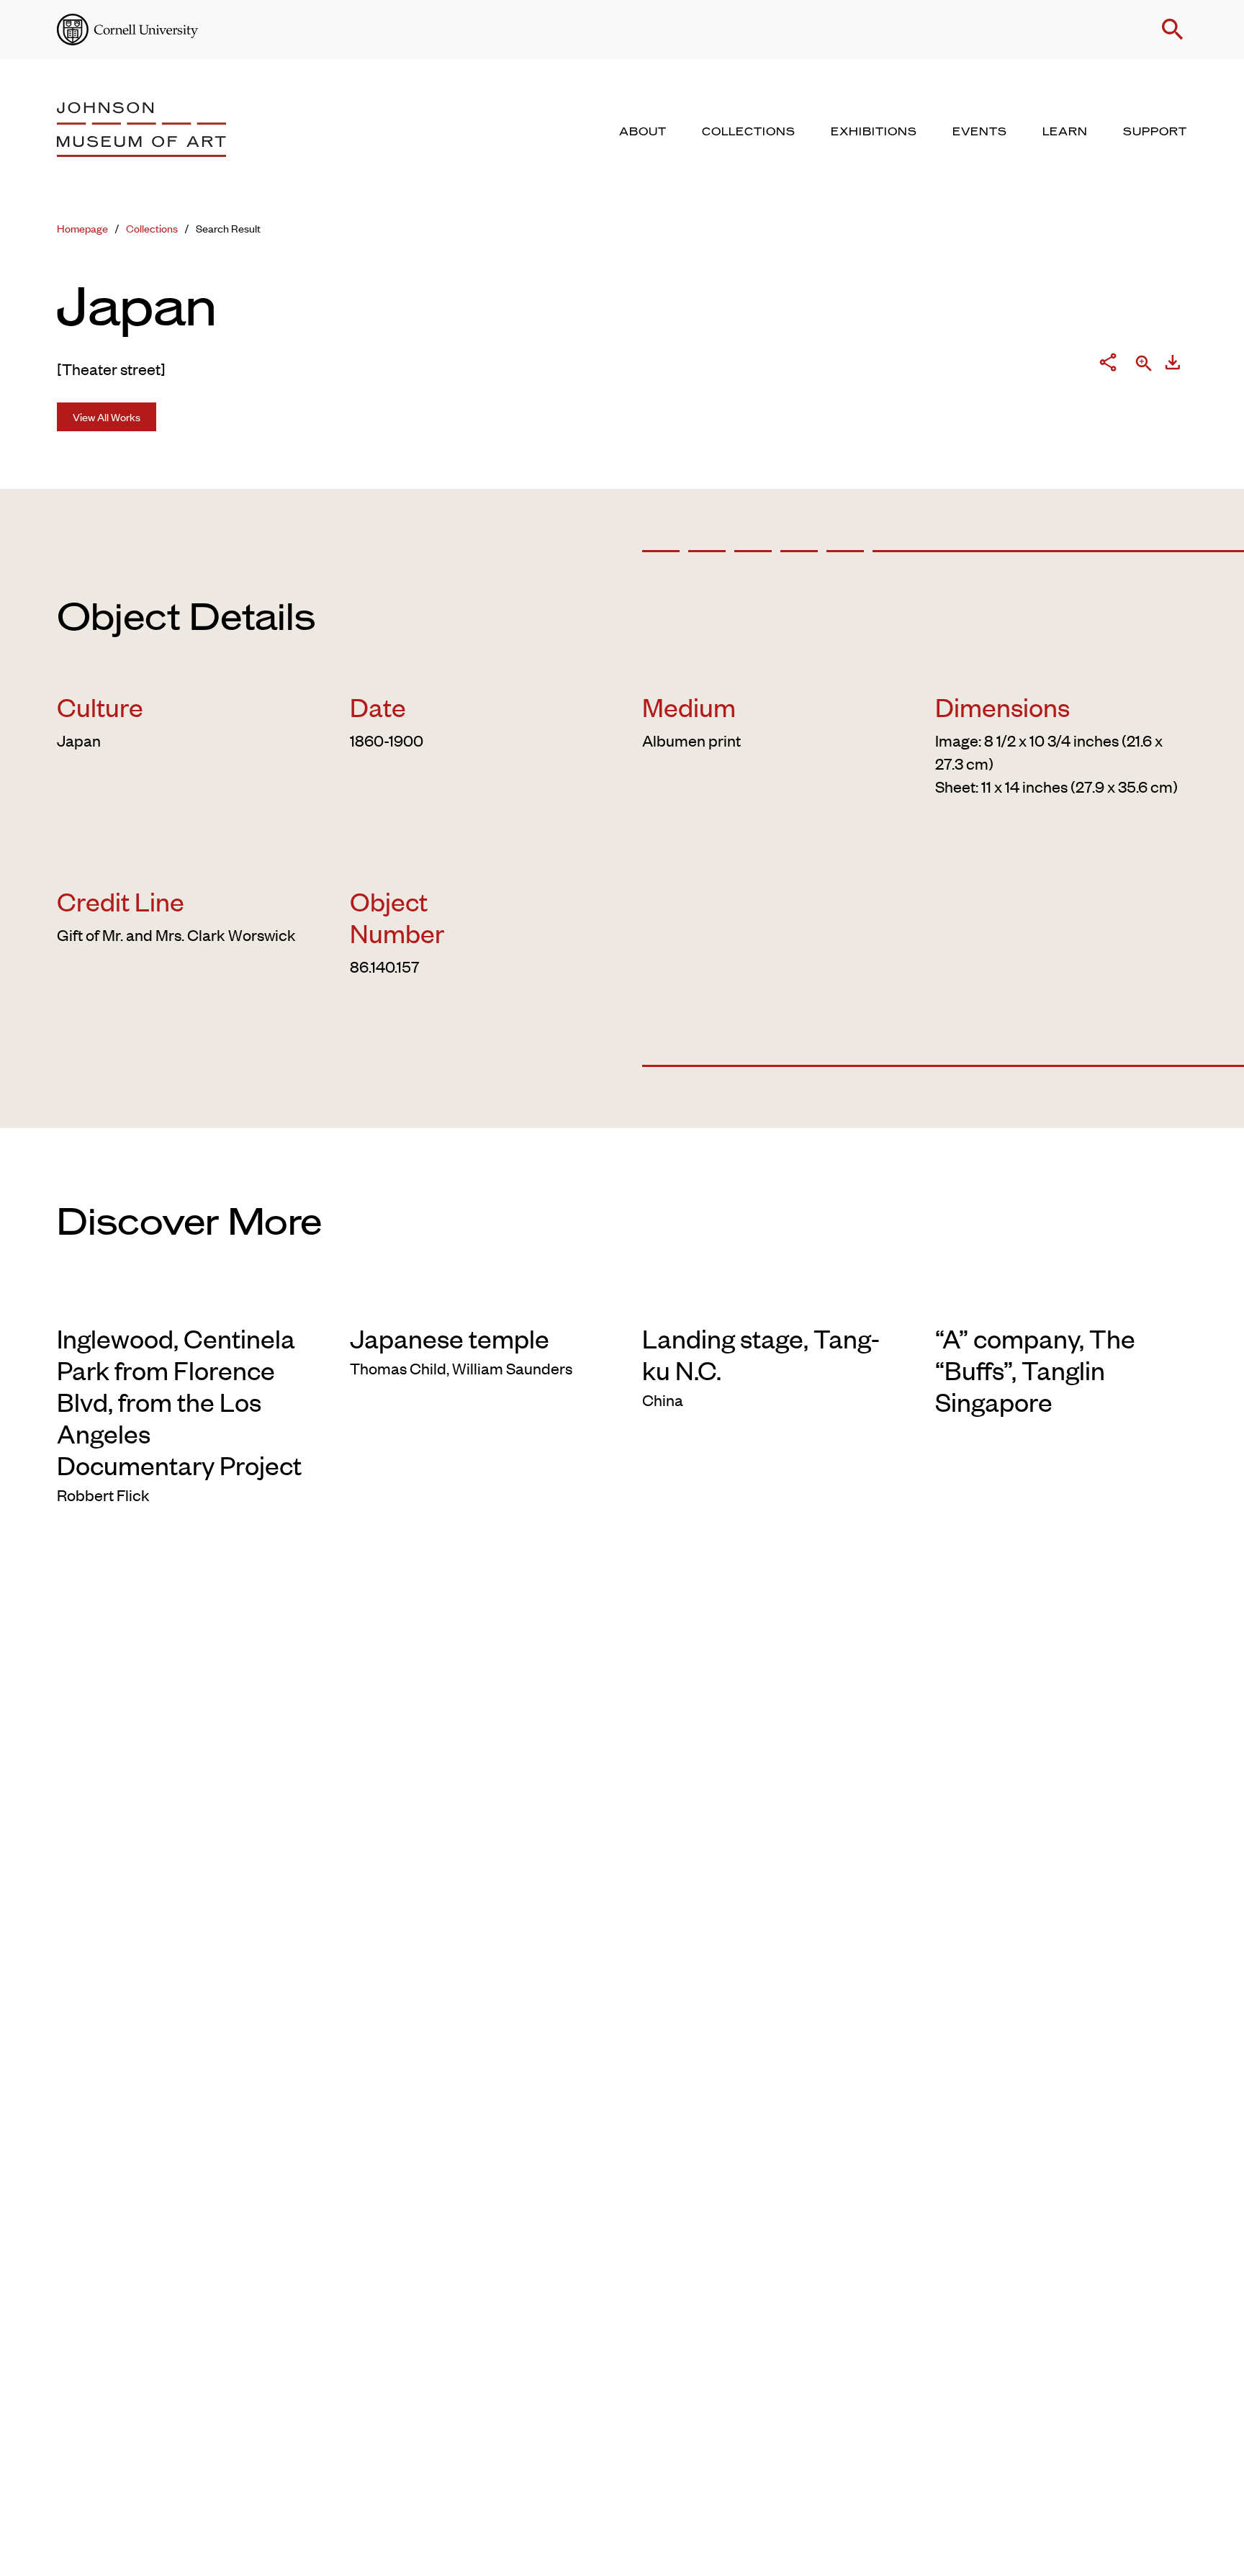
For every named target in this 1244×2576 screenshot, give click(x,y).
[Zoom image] (1144, 365)
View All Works (107, 416)
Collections (152, 228)
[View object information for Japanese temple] (476, 1299)
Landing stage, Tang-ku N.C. (761, 1354)
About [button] (643, 132)
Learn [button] (1065, 132)
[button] (1173, 30)
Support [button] (1155, 132)
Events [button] (980, 132)
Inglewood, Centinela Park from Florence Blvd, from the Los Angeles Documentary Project (179, 1401)
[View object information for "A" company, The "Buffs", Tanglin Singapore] (1062, 1299)
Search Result (228, 228)
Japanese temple (450, 1338)
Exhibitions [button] (874, 132)
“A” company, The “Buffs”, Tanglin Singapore (1035, 1369)
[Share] (1108, 365)
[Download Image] (1173, 365)
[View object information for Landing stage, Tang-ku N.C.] (769, 1299)
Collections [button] (749, 132)
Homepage (82, 228)
